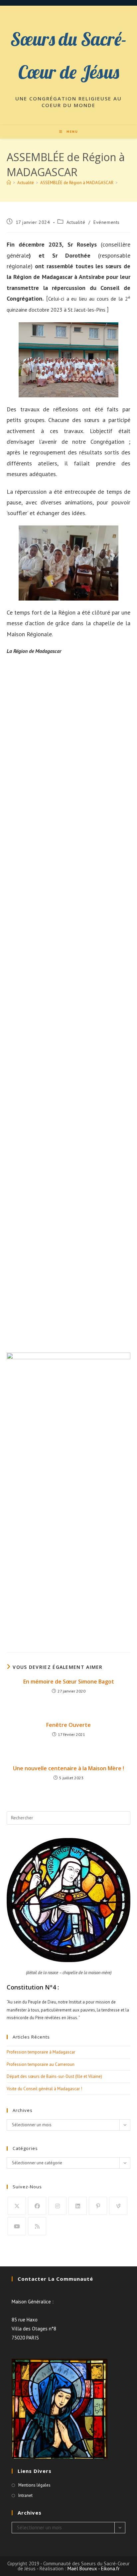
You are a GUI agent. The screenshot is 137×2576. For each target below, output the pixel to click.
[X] (17, 2206)
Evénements (107, 222)
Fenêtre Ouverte (68, 1725)
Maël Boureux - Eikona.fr (94, 2568)
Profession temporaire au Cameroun (41, 2064)
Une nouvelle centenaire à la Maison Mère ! (68, 1768)
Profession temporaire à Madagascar (41, 2052)
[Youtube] (17, 2226)
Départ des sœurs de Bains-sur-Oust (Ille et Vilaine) (54, 2076)
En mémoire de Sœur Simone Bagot (69, 1682)
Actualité (76, 222)
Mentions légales (34, 2485)
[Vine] (118, 2206)
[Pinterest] (98, 2206)
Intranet (25, 2495)
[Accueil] (9, 183)
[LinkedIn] (78, 2206)
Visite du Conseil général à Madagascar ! (44, 2089)
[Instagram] (57, 2206)
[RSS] (37, 2226)
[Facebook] (37, 2206)
